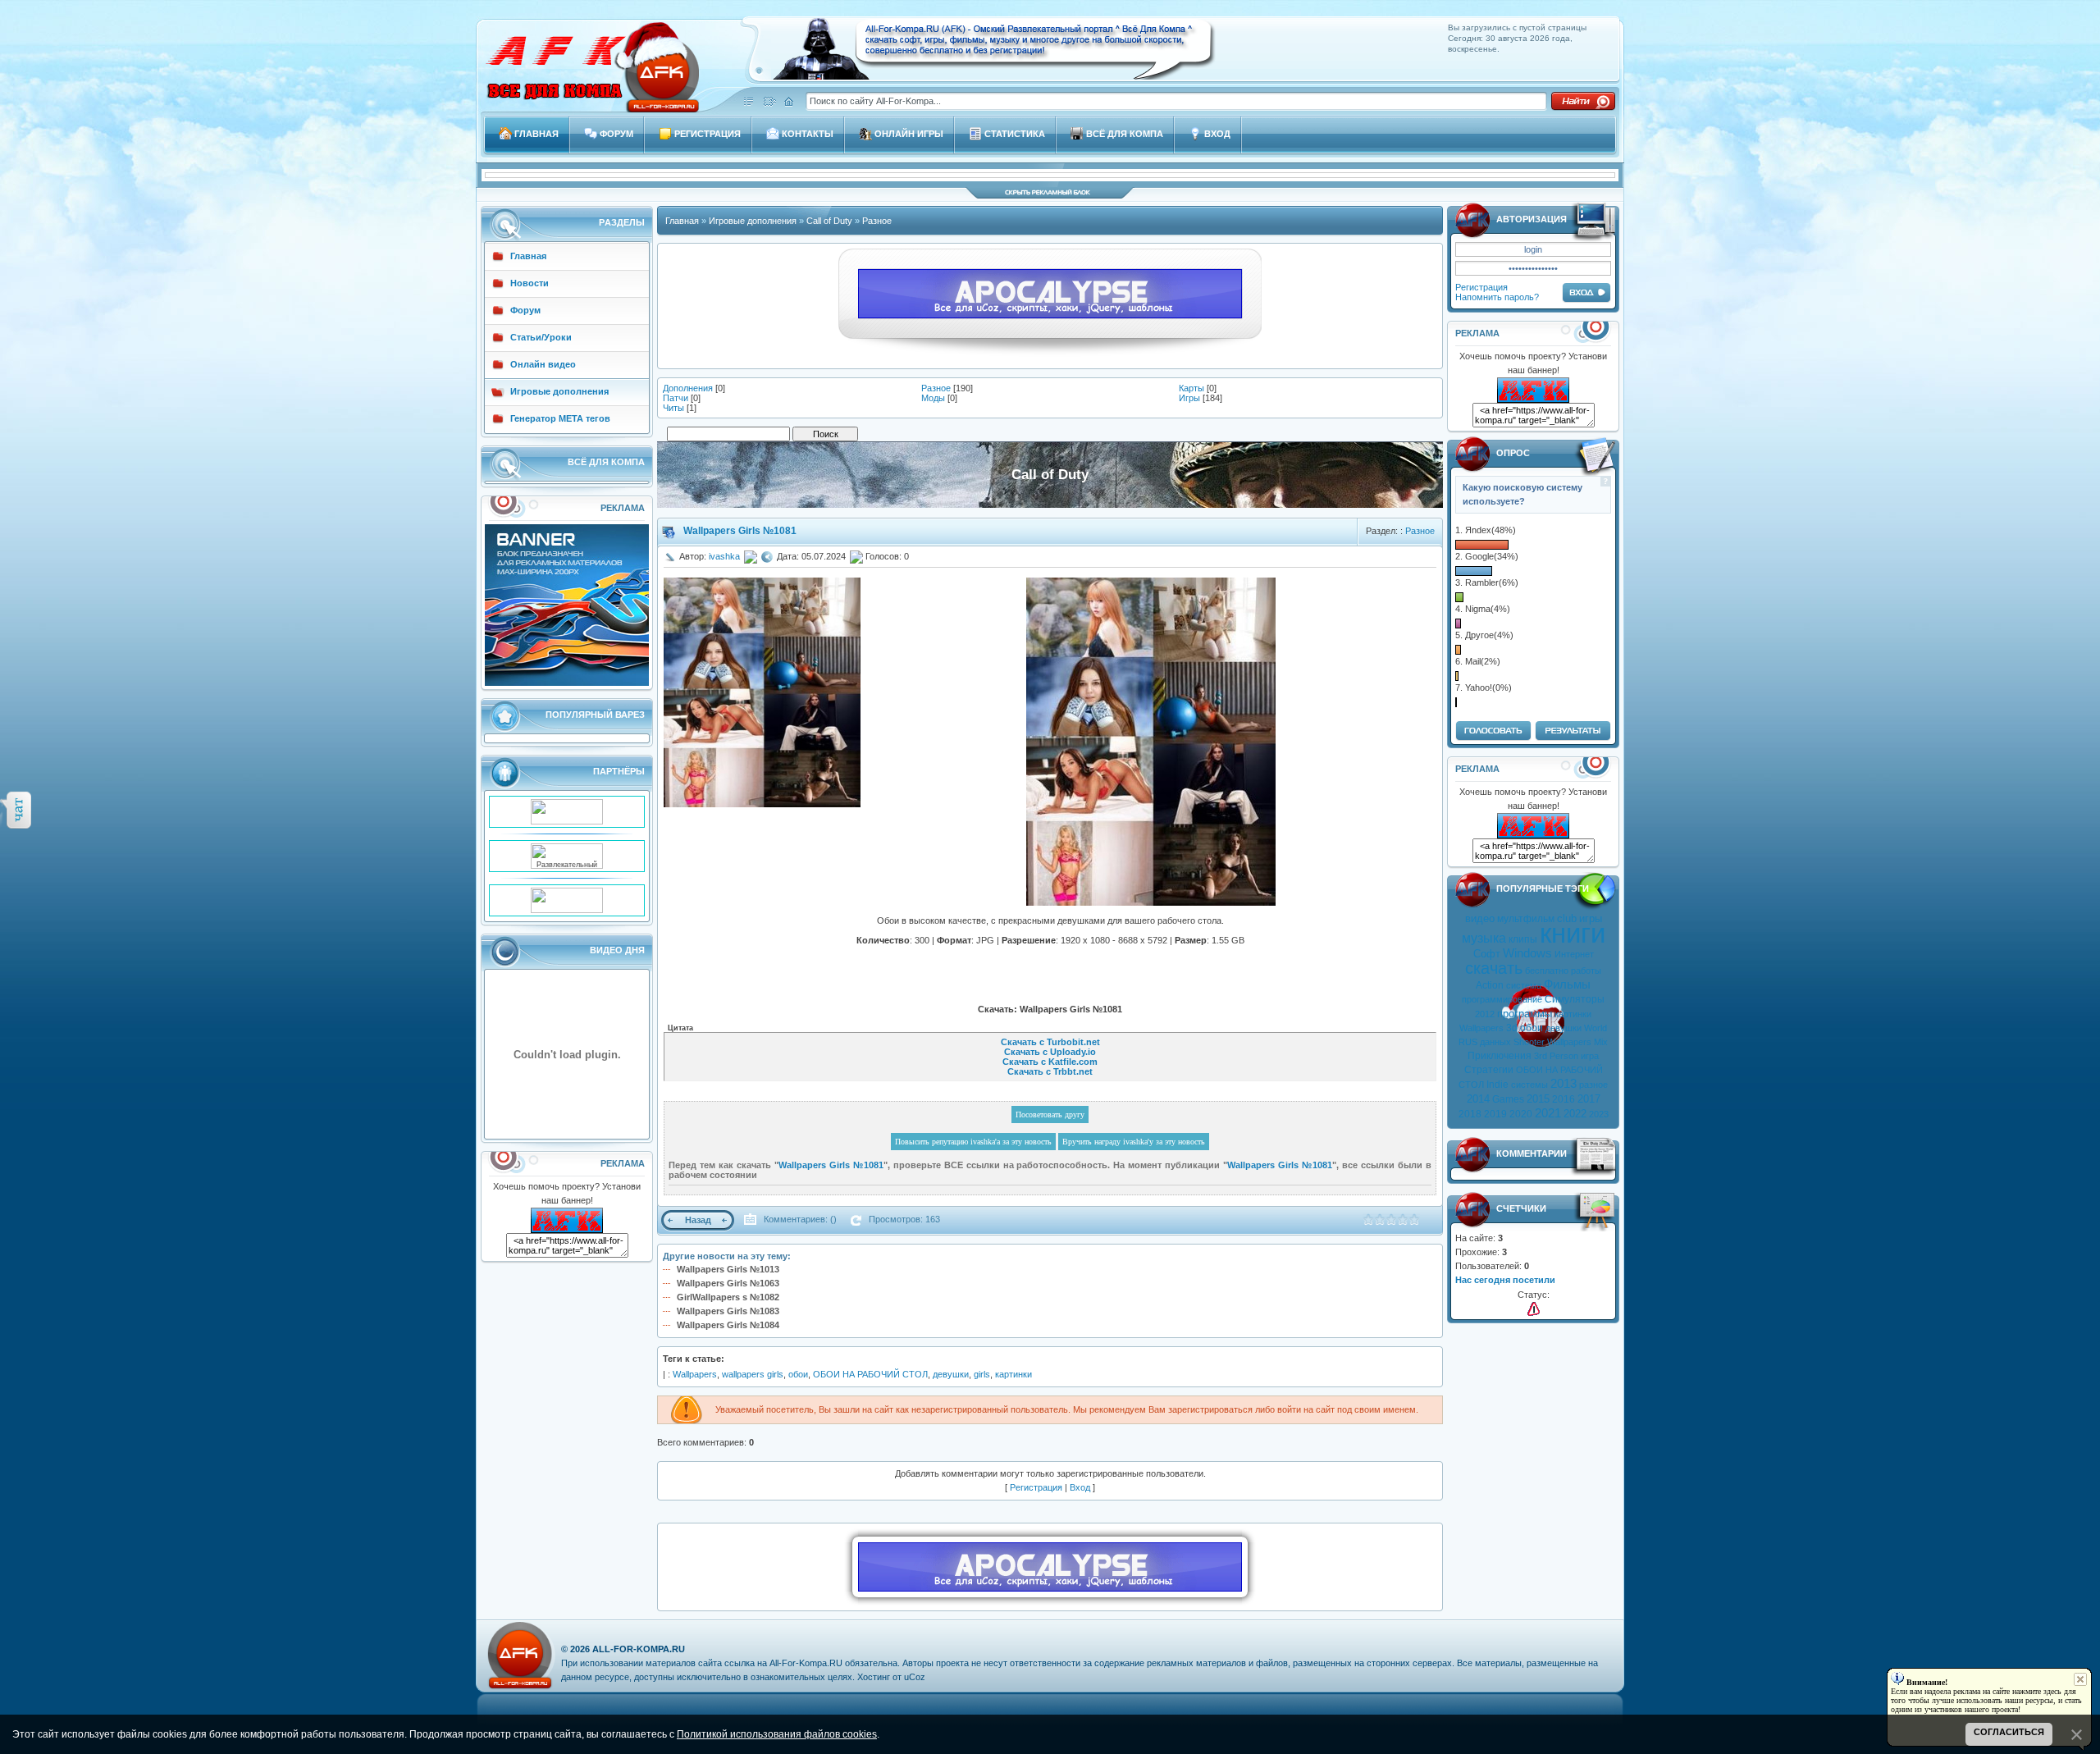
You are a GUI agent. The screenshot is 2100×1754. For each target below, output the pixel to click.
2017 (1589, 1099)
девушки (1564, 1028)
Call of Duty (829, 221)
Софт (1487, 954)
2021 (1548, 1113)
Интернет (1574, 954)
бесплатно (1547, 971)
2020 (1521, 1114)
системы (1529, 1085)
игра (1590, 1056)
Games (1508, 1099)
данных (1495, 1042)
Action (1490, 985)
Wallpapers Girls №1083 (728, 1311)
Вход (1080, 1487)
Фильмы (1567, 984)
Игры (1189, 398)
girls (982, 1374)
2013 (1564, 1084)
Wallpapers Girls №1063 (728, 1283)
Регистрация (1481, 287)
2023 (1599, 1114)
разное (1593, 1085)
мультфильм (1526, 919)
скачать (1494, 968)
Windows (1527, 953)
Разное (877, 221)
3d (1512, 1028)
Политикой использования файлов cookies (777, 1734)
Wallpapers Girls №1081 (740, 531)
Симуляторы (1575, 999)
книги (1573, 933)
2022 (1575, 1114)
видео (1480, 918)
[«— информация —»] (1534, 1309)
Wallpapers (1481, 1028)
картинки (1573, 1014)
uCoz (915, 1677)
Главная (682, 221)
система (1524, 985)
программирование (1502, 999)
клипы (1523, 939)
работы (1586, 971)
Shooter (1529, 1042)
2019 (1495, 1114)
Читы (673, 408)
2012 (1485, 1014)
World (1596, 1028)
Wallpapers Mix (1577, 1042)
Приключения (1500, 1056)
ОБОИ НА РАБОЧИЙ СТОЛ (870, 1374)
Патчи (676, 398)
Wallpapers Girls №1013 (728, 1269)
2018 (1470, 1114)
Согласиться (2009, 1732)
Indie (1497, 1085)
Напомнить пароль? (1497, 297)
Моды (933, 398)
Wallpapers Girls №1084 (728, 1325)
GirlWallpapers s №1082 (728, 1297)
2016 (1564, 1099)
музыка (1484, 938)
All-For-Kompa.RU (639, 1649)
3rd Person (1556, 1056)
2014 (1478, 1099)
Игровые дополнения (753, 221)
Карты (1192, 388)
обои (1532, 1028)
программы (1525, 1014)
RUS (1468, 1042)
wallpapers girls (753, 1374)
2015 (1538, 1099)
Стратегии (1489, 1070)
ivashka (724, 556)
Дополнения (688, 388)
